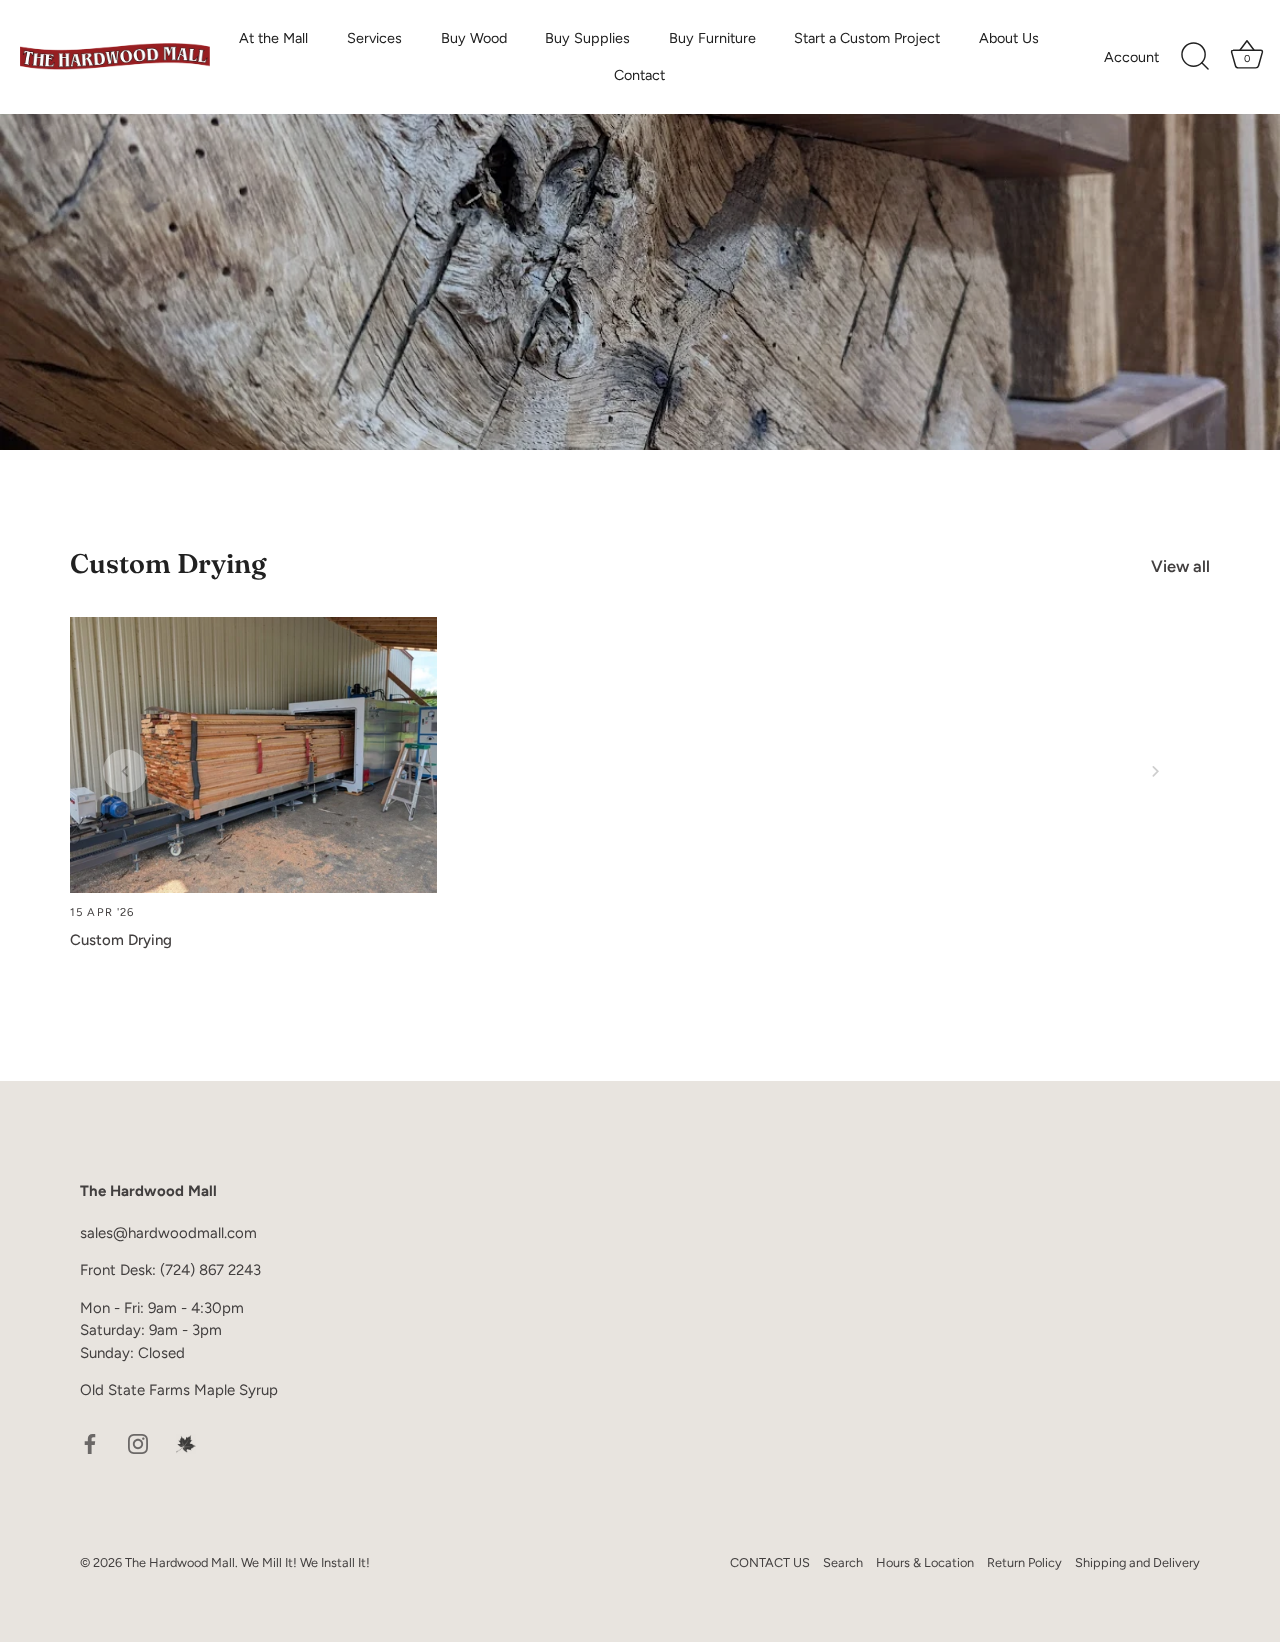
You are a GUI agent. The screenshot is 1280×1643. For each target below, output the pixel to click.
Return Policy (1024, 1563)
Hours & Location (925, 1563)
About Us (1009, 38)
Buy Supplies (587, 38)
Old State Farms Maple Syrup (179, 1391)
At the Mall (273, 38)
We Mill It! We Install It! (305, 1563)
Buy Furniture (712, 38)
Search (843, 1563)
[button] (125, 771)
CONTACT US (770, 1563)
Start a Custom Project (867, 38)
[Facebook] (90, 1443)
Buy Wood (474, 38)
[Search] (1195, 57)
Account (1131, 57)
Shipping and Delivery (1137, 1563)
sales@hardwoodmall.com (168, 1233)
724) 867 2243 (213, 1271)
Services (374, 38)
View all (1180, 566)
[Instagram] (138, 1443)
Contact (639, 75)
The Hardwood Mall (180, 1563)
